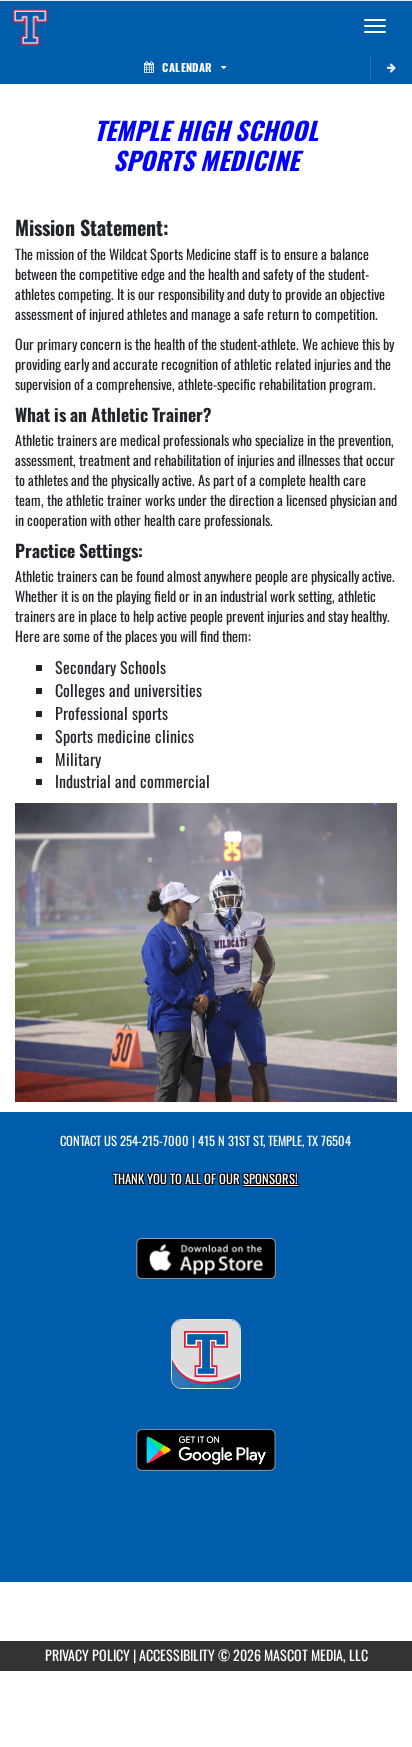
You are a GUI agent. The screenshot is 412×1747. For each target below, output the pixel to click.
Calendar (187, 67)
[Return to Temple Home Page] (30, 26)
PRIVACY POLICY (87, 1654)
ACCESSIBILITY (177, 1654)
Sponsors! (270, 1178)
